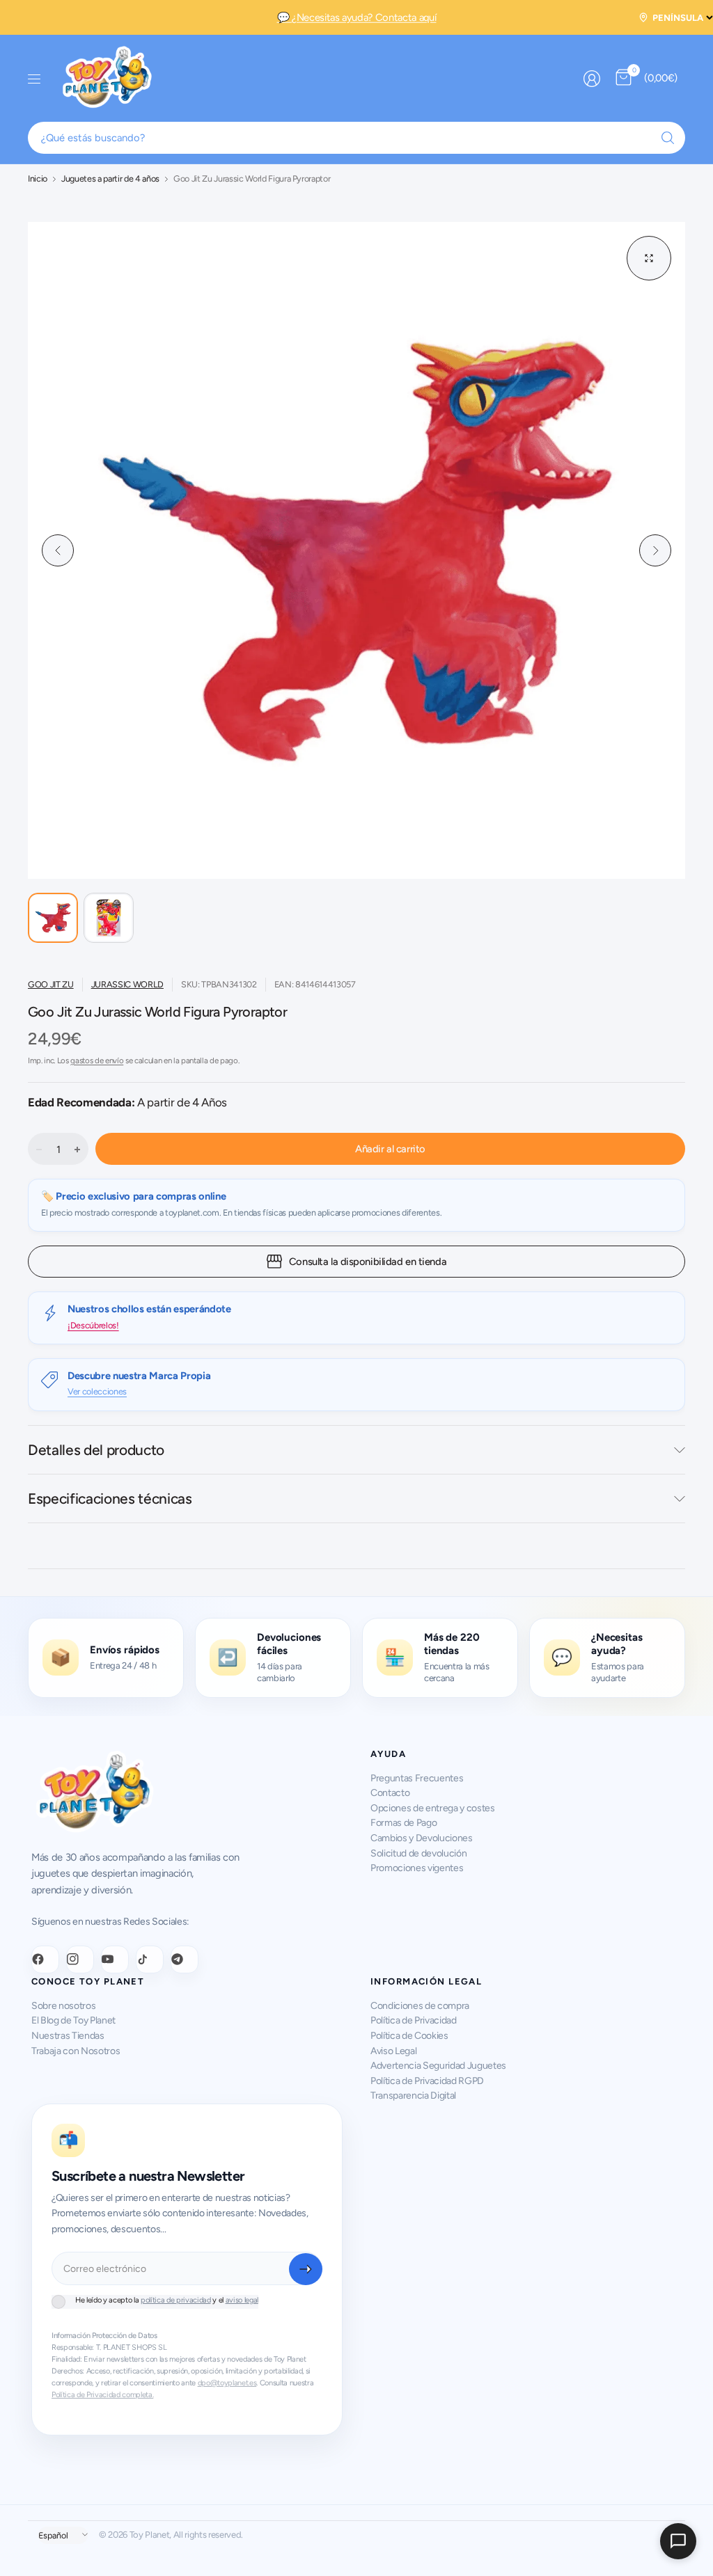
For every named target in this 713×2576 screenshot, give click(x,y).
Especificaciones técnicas (110, 1498)
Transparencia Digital (413, 2096)
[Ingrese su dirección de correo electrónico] (306, 2269)
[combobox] (356, 138)
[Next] (655, 550)
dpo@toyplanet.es (227, 2383)
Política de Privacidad (414, 2020)
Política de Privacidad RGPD (427, 2081)
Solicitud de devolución (418, 1853)
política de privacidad (176, 2300)
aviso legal (242, 2300)
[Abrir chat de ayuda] (678, 2541)
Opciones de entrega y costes (433, 1808)
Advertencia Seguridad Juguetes (438, 2066)
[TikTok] (150, 1959)
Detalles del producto (96, 1450)
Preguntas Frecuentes (417, 1778)
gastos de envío (97, 1060)
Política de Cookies (409, 2036)
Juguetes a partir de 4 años (110, 179)
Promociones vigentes (417, 1868)
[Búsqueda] (668, 138)
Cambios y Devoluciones (422, 1838)
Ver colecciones (97, 1391)
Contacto (390, 1793)
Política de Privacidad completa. (102, 2395)
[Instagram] (80, 1959)
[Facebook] (45, 1959)
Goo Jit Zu (51, 984)
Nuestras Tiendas (68, 2036)
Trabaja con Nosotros (76, 2051)
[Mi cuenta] (592, 79)
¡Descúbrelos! (93, 1325)
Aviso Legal (393, 2051)
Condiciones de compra (420, 2006)
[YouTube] (115, 1959)
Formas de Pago (403, 1823)
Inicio (38, 179)
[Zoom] (649, 258)
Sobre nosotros (63, 2006)
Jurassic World (127, 984)
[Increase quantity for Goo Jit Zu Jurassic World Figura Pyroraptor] (77, 1150)
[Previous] (58, 550)
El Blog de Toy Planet (73, 2020)
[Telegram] (185, 1959)
